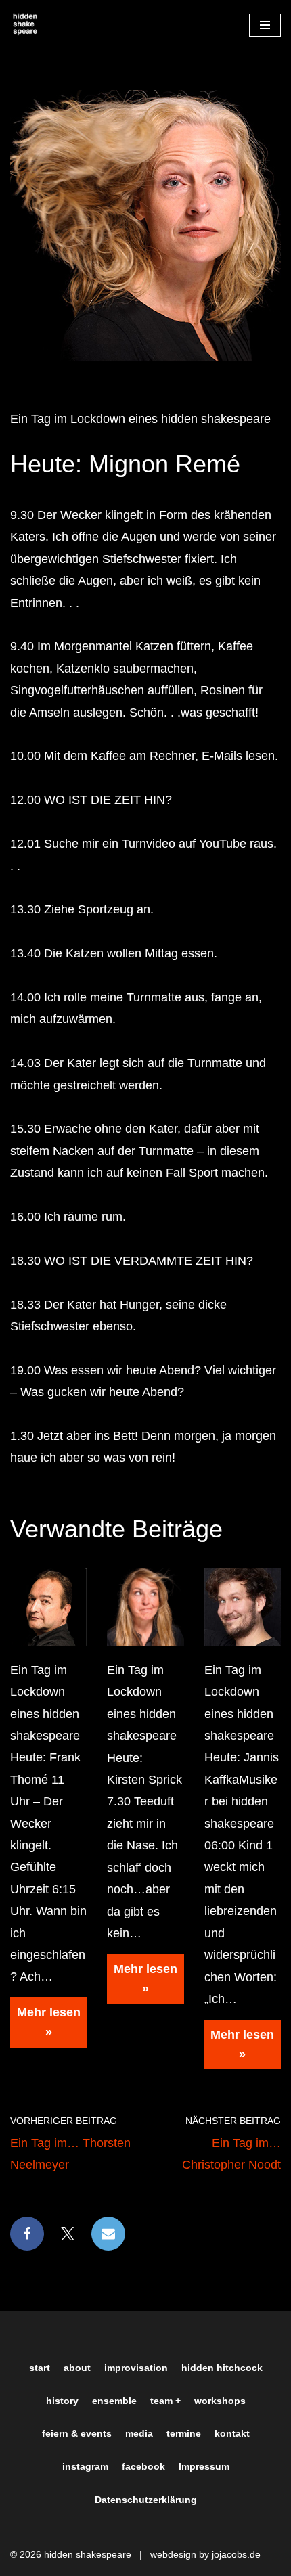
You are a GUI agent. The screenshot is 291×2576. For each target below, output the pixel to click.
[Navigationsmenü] (265, 25)
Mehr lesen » (45, 2027)
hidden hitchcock (222, 2368)
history (62, 2401)
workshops (220, 2401)
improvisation (136, 2368)
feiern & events (77, 2433)
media (139, 2433)
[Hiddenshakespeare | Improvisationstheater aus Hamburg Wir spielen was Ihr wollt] (25, 25)
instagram (85, 2466)
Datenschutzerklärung (146, 2500)
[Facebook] (27, 2234)
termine (184, 2433)
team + (165, 2401)
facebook (143, 2466)
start (40, 2368)
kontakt (232, 2433)
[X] (68, 2234)
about (77, 2368)
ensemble (114, 2401)
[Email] (108, 2234)
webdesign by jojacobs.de (205, 2554)
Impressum (204, 2466)
